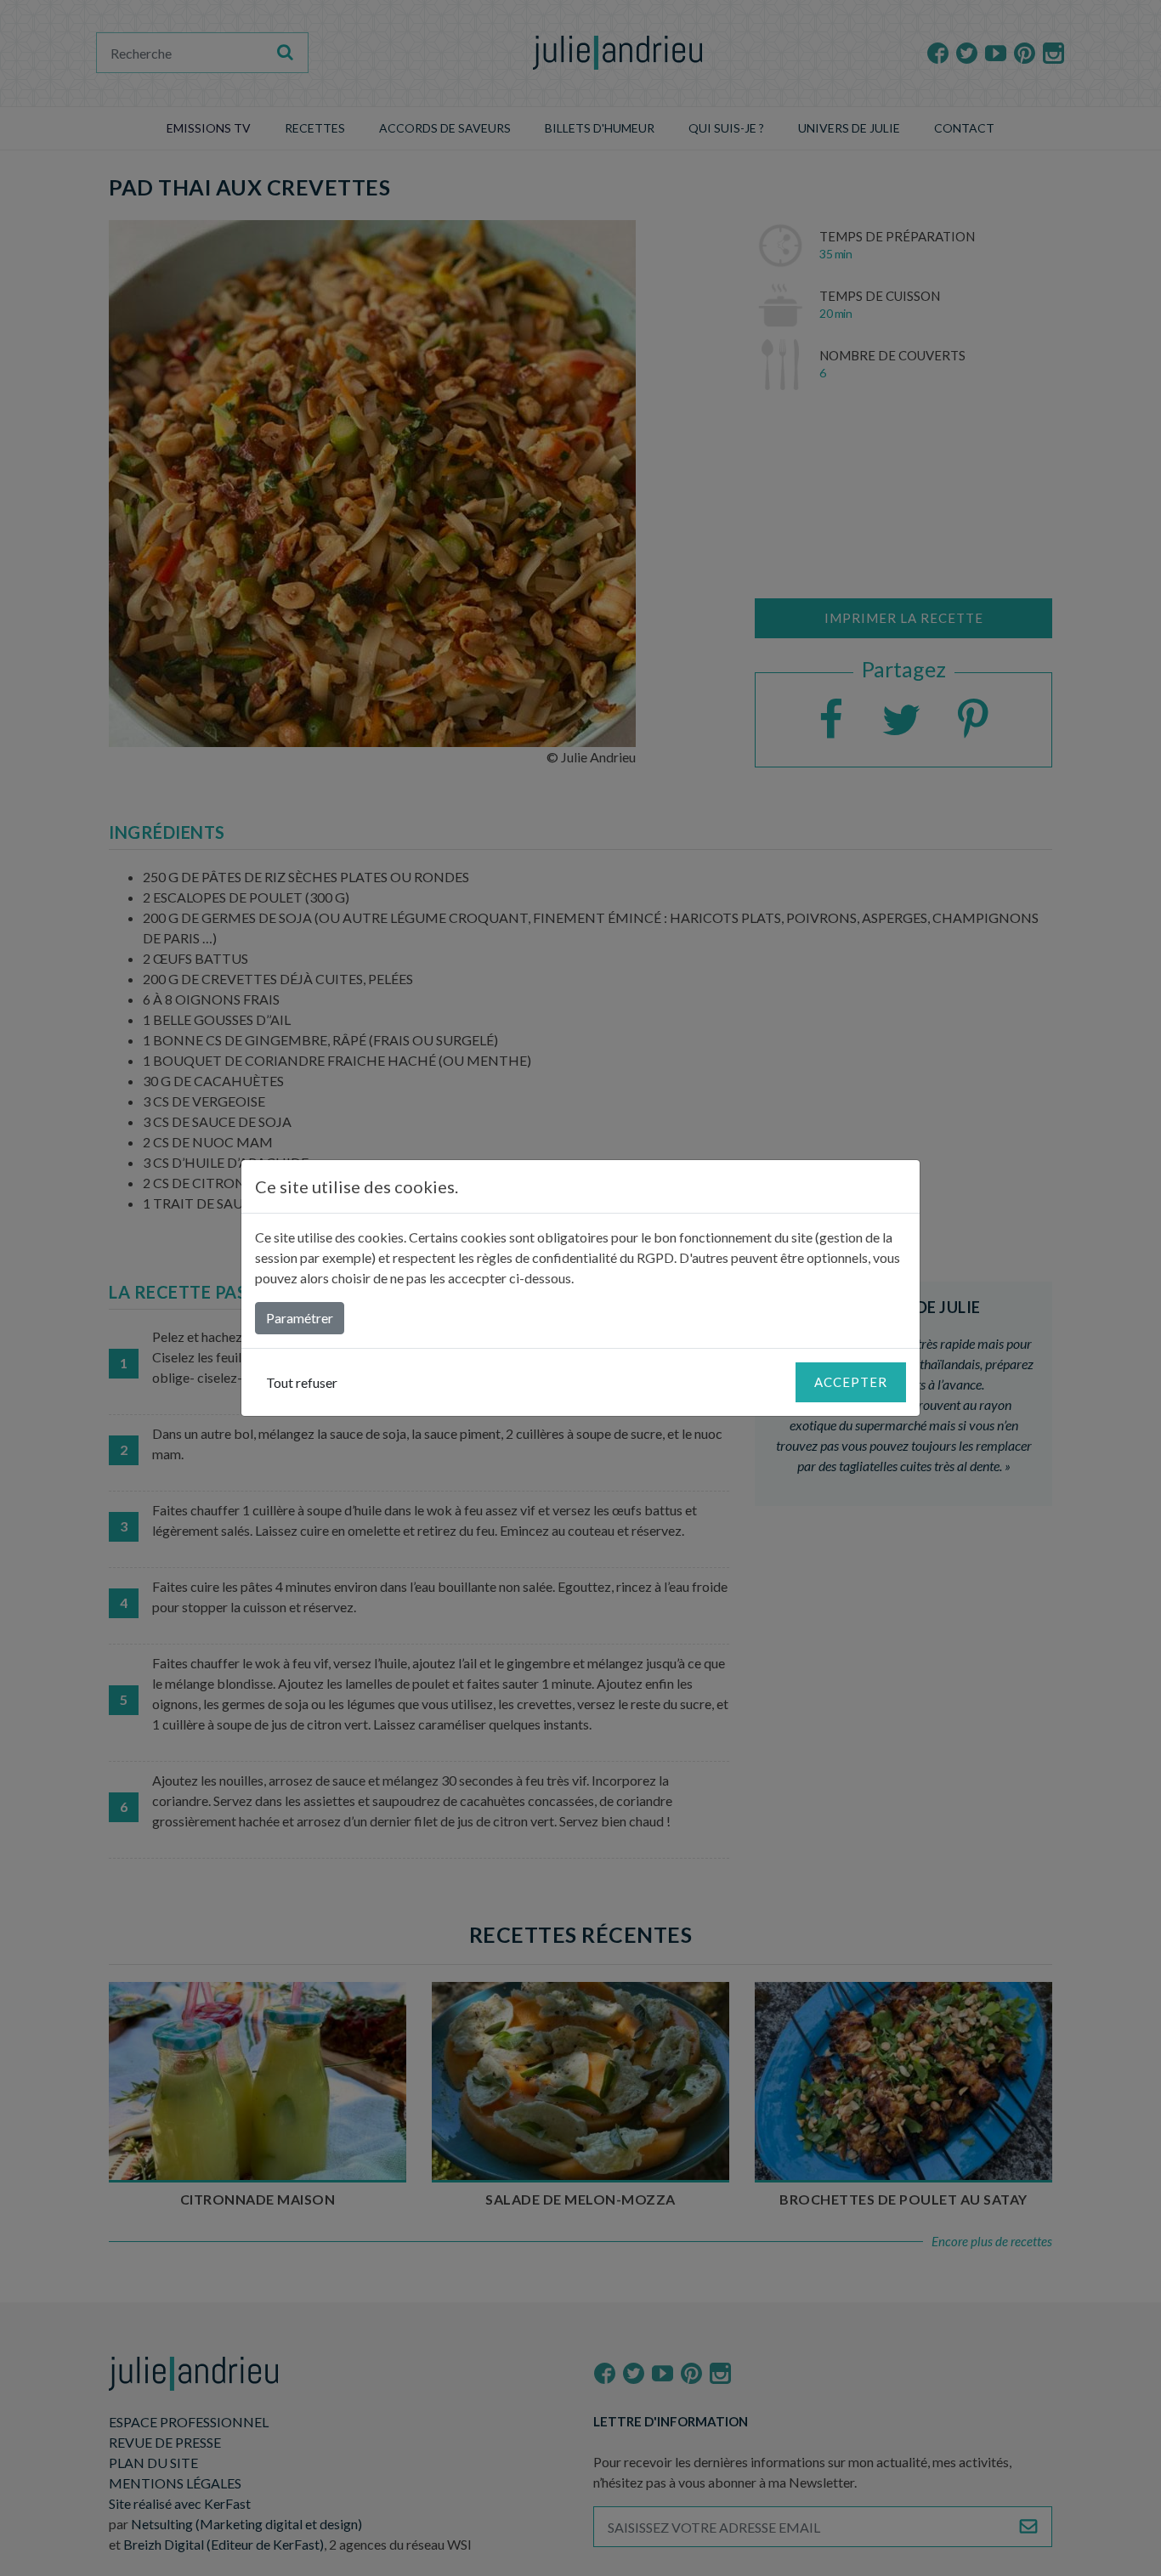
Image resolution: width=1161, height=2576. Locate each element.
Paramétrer (300, 1318)
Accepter (851, 1382)
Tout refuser (302, 1382)
